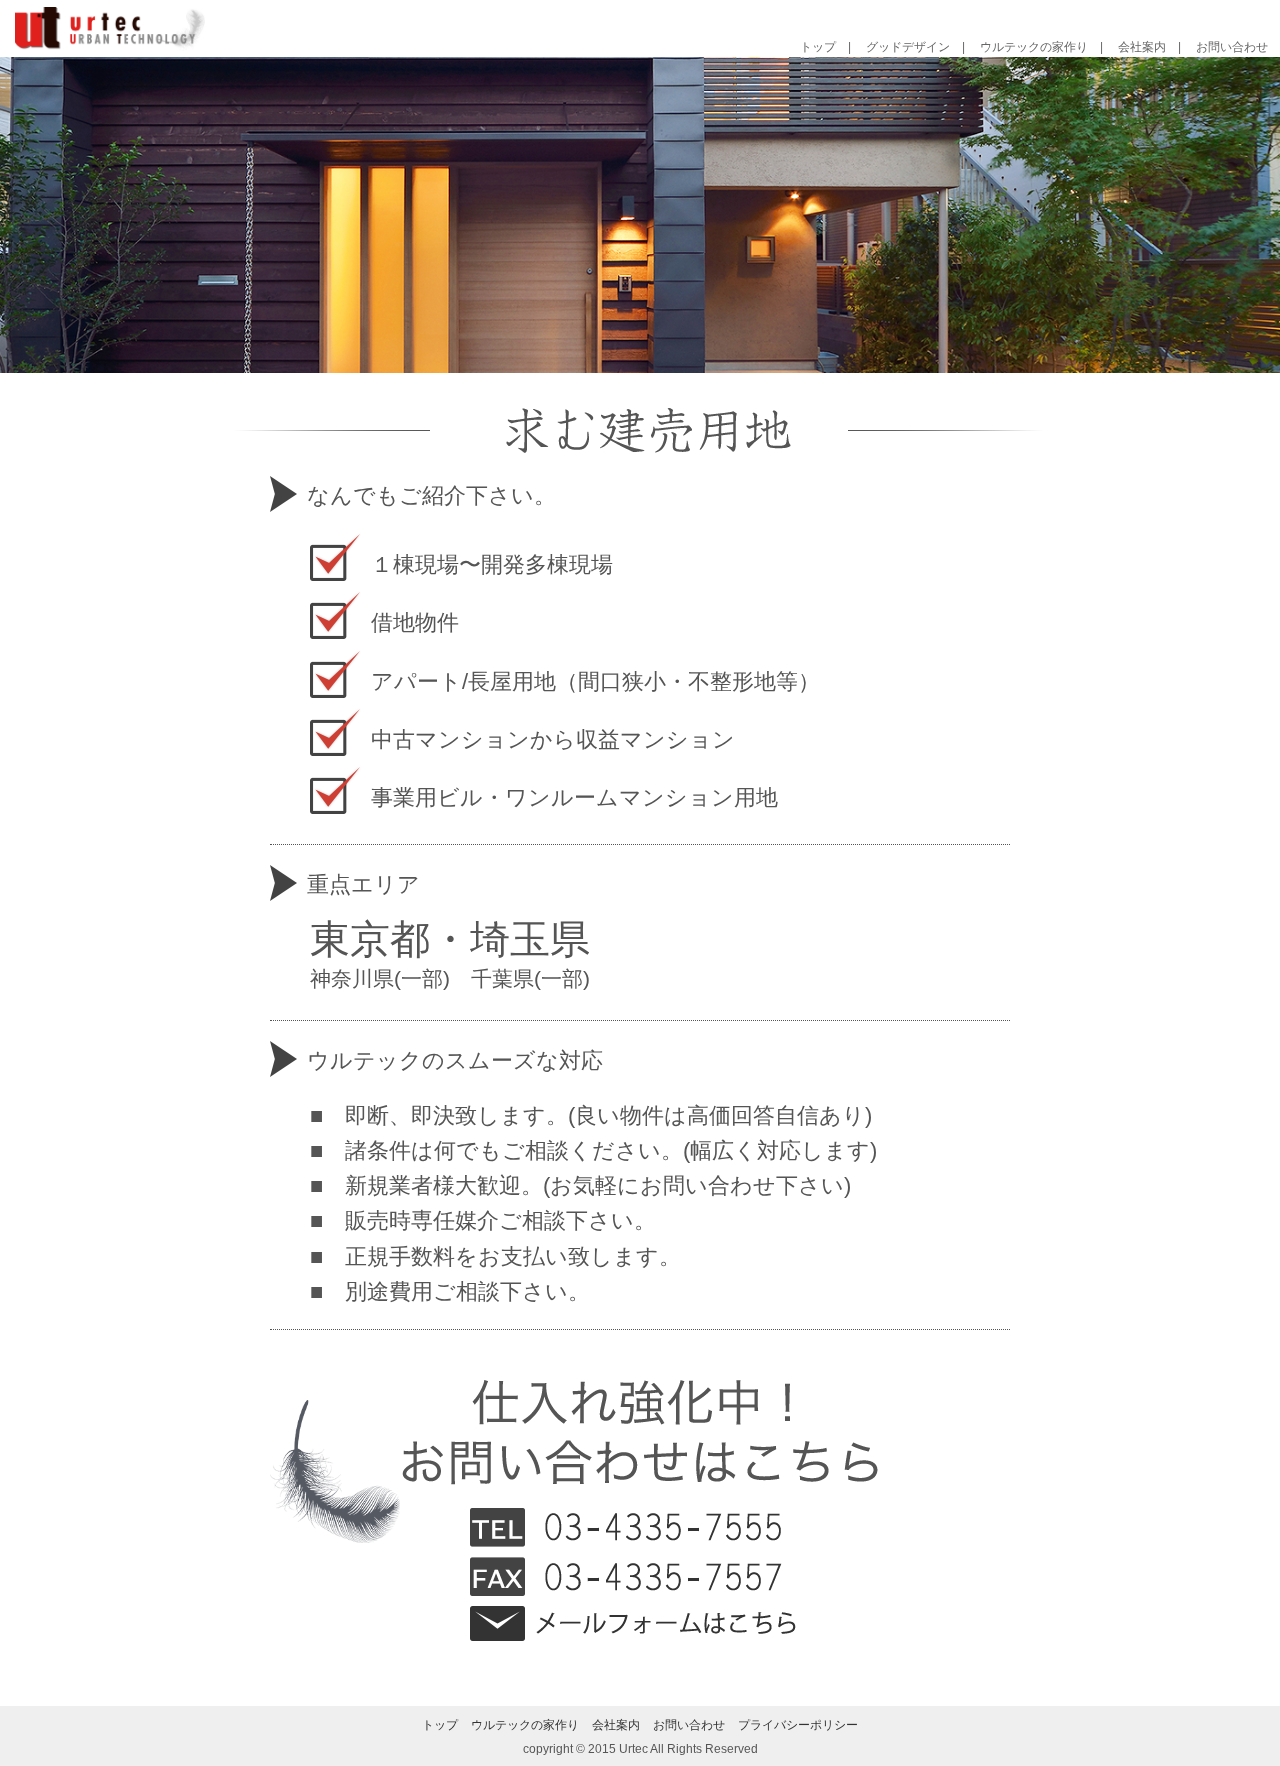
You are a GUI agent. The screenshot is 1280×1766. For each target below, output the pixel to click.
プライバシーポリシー (798, 1725)
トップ (818, 47)
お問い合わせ (1232, 47)
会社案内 (1142, 47)
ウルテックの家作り (1034, 47)
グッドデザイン (908, 47)
